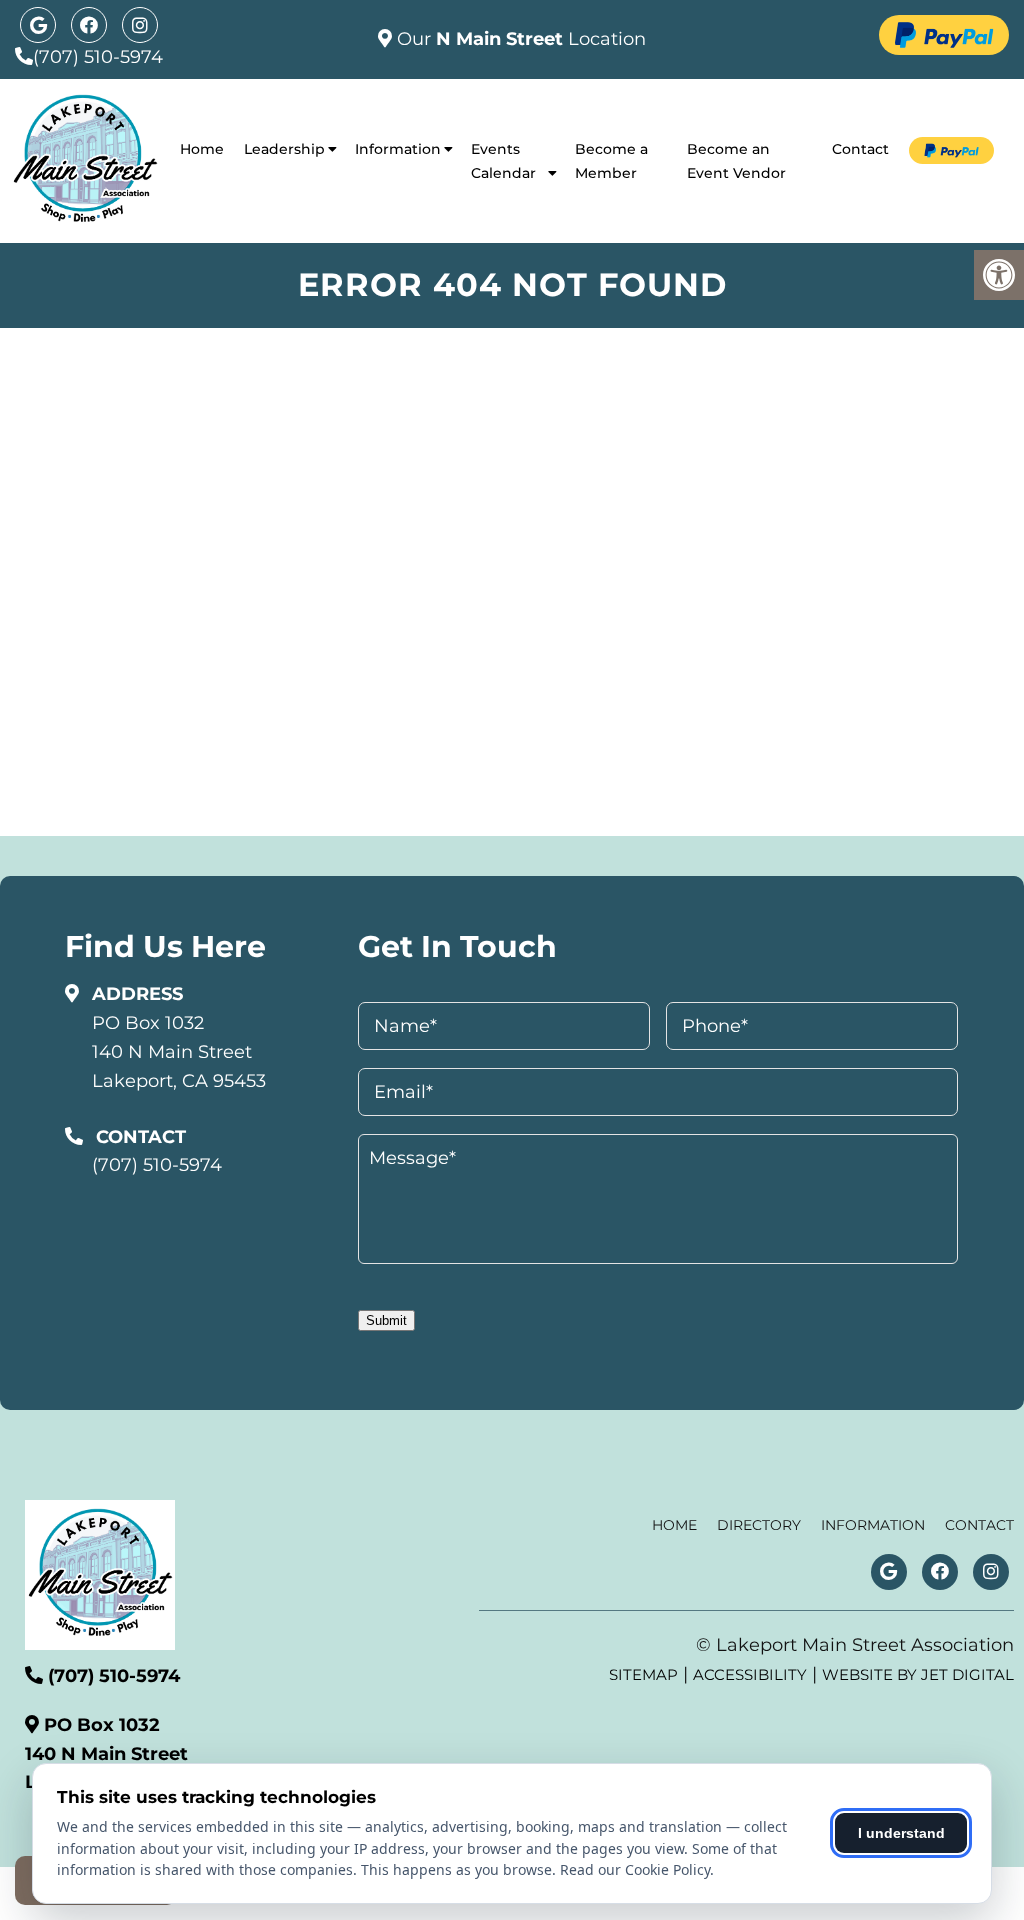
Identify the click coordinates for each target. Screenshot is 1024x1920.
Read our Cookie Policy (635, 1869)
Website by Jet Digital (918, 1674)
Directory (759, 1525)
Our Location (519, 39)
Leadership (284, 149)
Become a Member (611, 161)
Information (398, 149)
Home (202, 149)
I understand (901, 1833)
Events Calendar (503, 161)
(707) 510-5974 (98, 57)
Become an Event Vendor (736, 161)
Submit (386, 1320)
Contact (860, 149)
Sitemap (643, 1674)
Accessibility (750, 1674)
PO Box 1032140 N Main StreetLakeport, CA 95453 (179, 1052)
